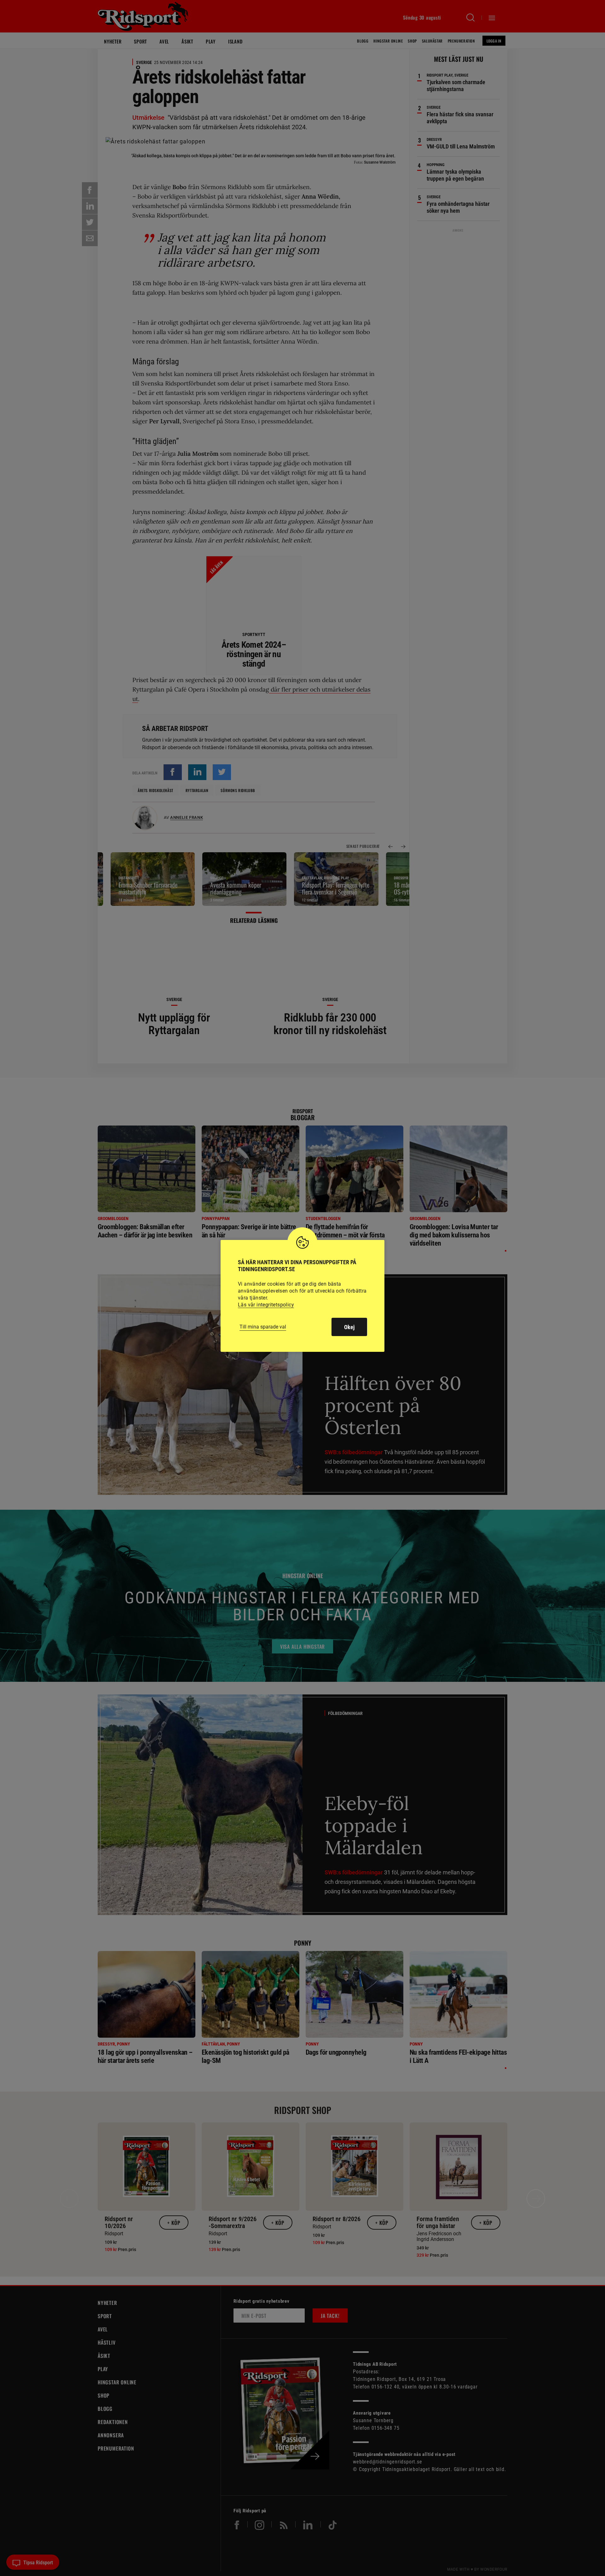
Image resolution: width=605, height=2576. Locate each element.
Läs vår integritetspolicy (266, 1305)
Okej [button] (349, 1327)
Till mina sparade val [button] (263, 1327)
